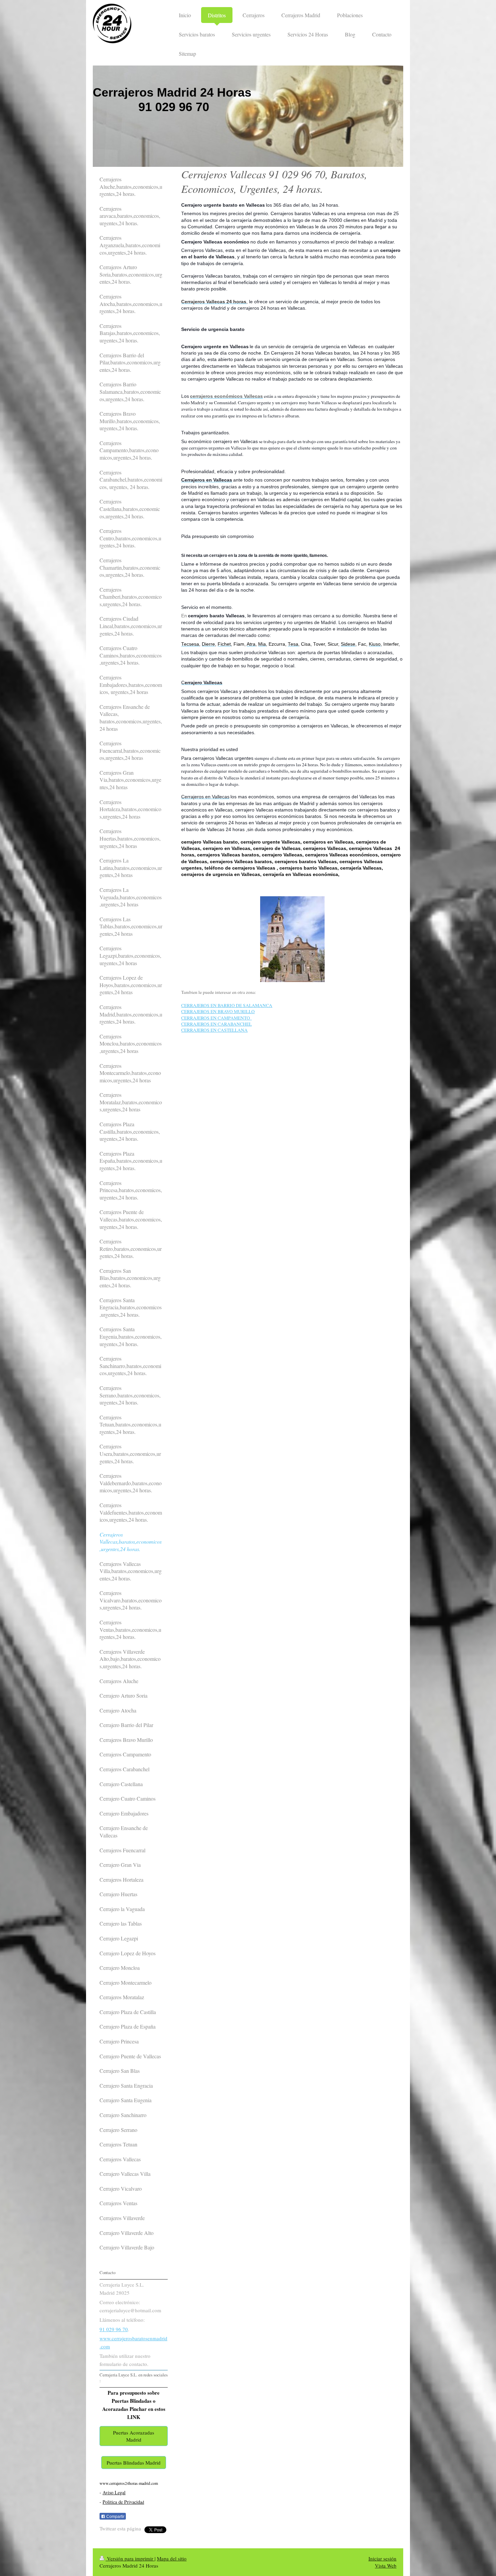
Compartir (115, 2517)
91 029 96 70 (114, 2329)
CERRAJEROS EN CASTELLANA (214, 1030)
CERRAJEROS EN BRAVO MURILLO (218, 1011)
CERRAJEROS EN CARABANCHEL (216, 1024)
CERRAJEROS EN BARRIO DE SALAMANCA (227, 1005)
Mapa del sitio (172, 2558)
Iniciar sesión (382, 2558)
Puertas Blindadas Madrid (134, 2463)
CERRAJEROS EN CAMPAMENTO (216, 1018)
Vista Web (386, 2566)
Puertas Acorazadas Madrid (134, 2436)
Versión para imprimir (130, 2558)
